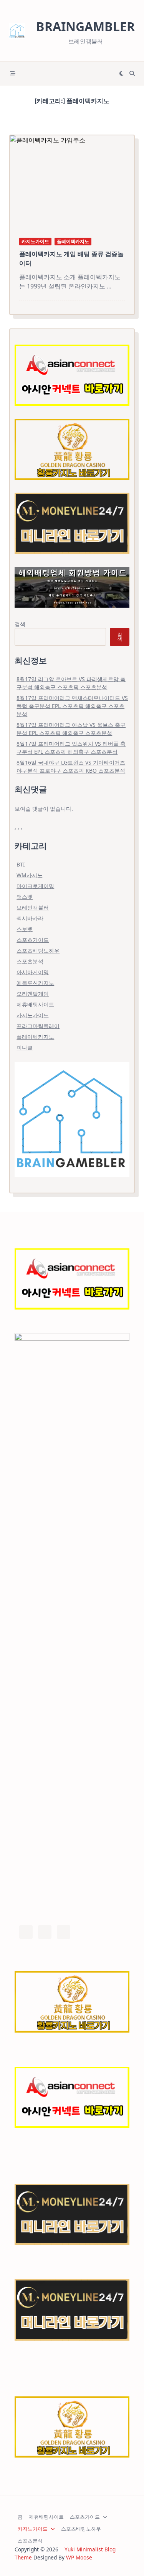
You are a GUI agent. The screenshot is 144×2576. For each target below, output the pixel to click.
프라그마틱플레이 (38, 1026)
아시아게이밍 (33, 972)
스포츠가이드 (33, 940)
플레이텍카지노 (73, 241)
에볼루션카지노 (35, 983)
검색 (20, 624)
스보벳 (25, 929)
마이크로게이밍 (35, 886)
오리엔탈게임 (33, 994)
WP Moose (79, 2557)
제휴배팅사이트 (35, 1004)
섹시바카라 (30, 918)
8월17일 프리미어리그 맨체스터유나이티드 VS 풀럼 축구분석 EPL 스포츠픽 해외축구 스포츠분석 (72, 706)
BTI (21, 864)
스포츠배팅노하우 (38, 951)
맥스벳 (25, 897)
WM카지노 (30, 875)
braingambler (85, 26)
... (109, 286)
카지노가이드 (35, 241)
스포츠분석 (30, 961)
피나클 (25, 1047)
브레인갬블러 (33, 907)
